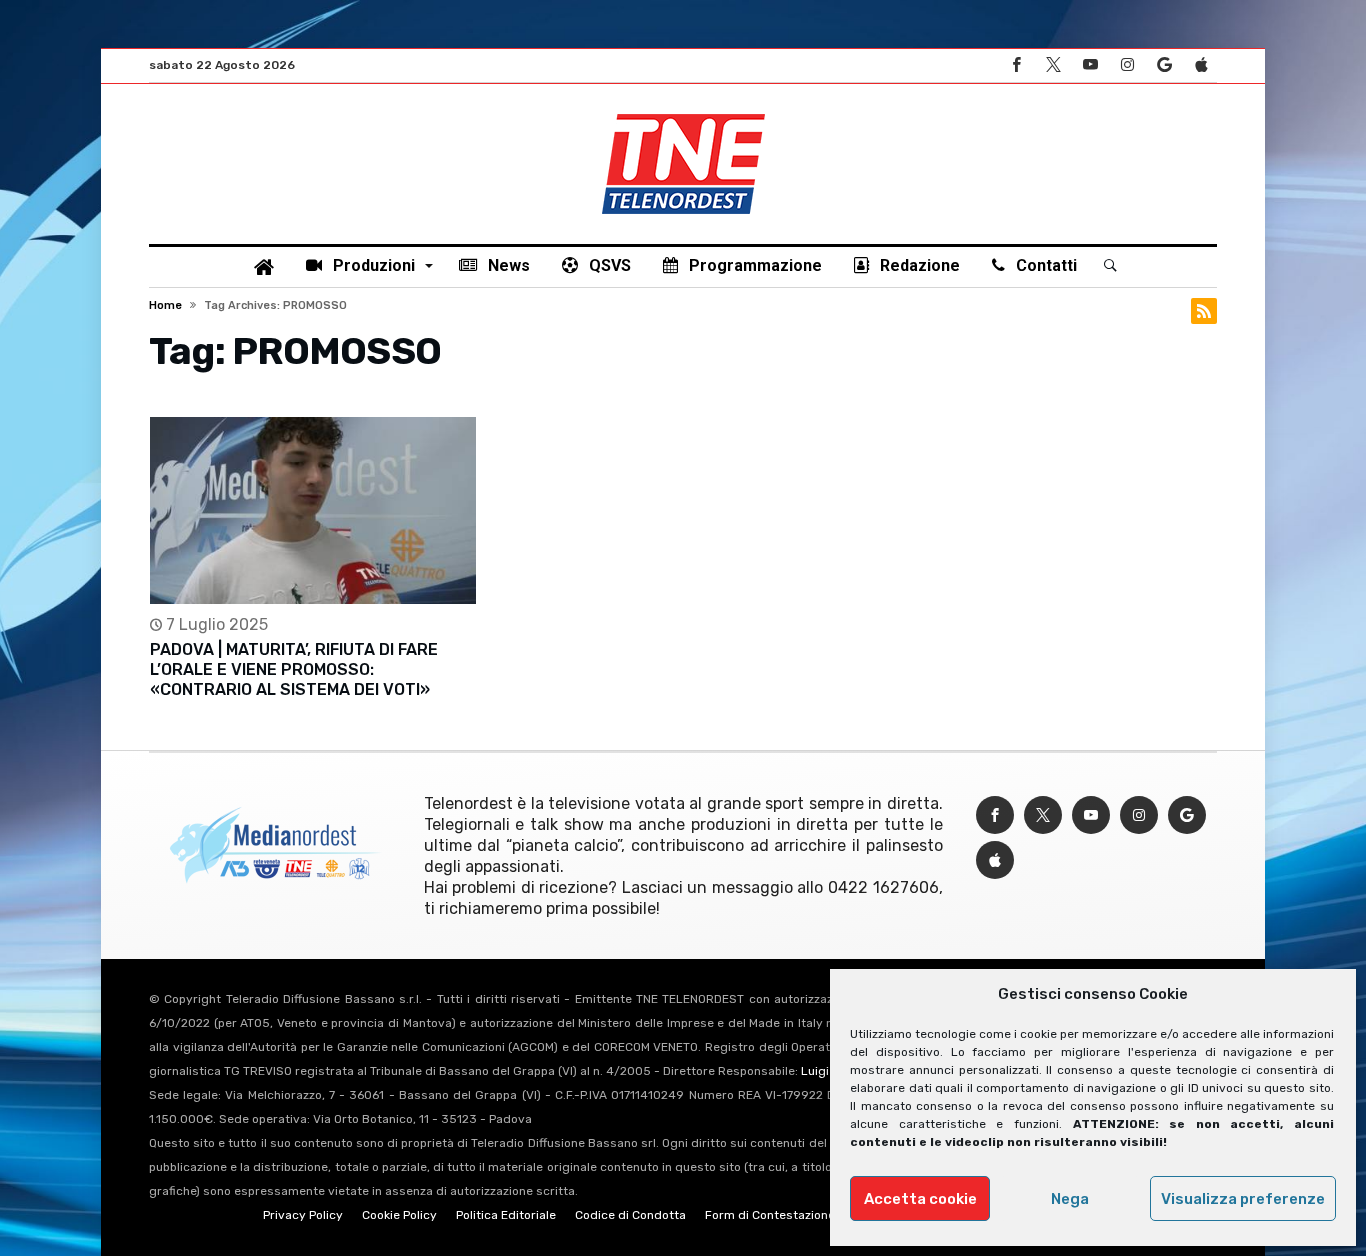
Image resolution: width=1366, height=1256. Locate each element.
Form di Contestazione (770, 1215)
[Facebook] (1016, 65)
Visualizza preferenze (1243, 1199)
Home (165, 305)
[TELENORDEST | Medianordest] (683, 114)
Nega (1070, 1199)
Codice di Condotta (630, 1215)
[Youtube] (1090, 65)
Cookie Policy (399, 1215)
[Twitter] (1053, 65)
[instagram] (1127, 65)
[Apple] (1201, 65)
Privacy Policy (303, 1215)
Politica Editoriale (506, 1215)
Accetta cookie (920, 1199)
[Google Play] (1164, 65)
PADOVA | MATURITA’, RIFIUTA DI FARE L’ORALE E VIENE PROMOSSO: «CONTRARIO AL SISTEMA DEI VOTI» (294, 669)
